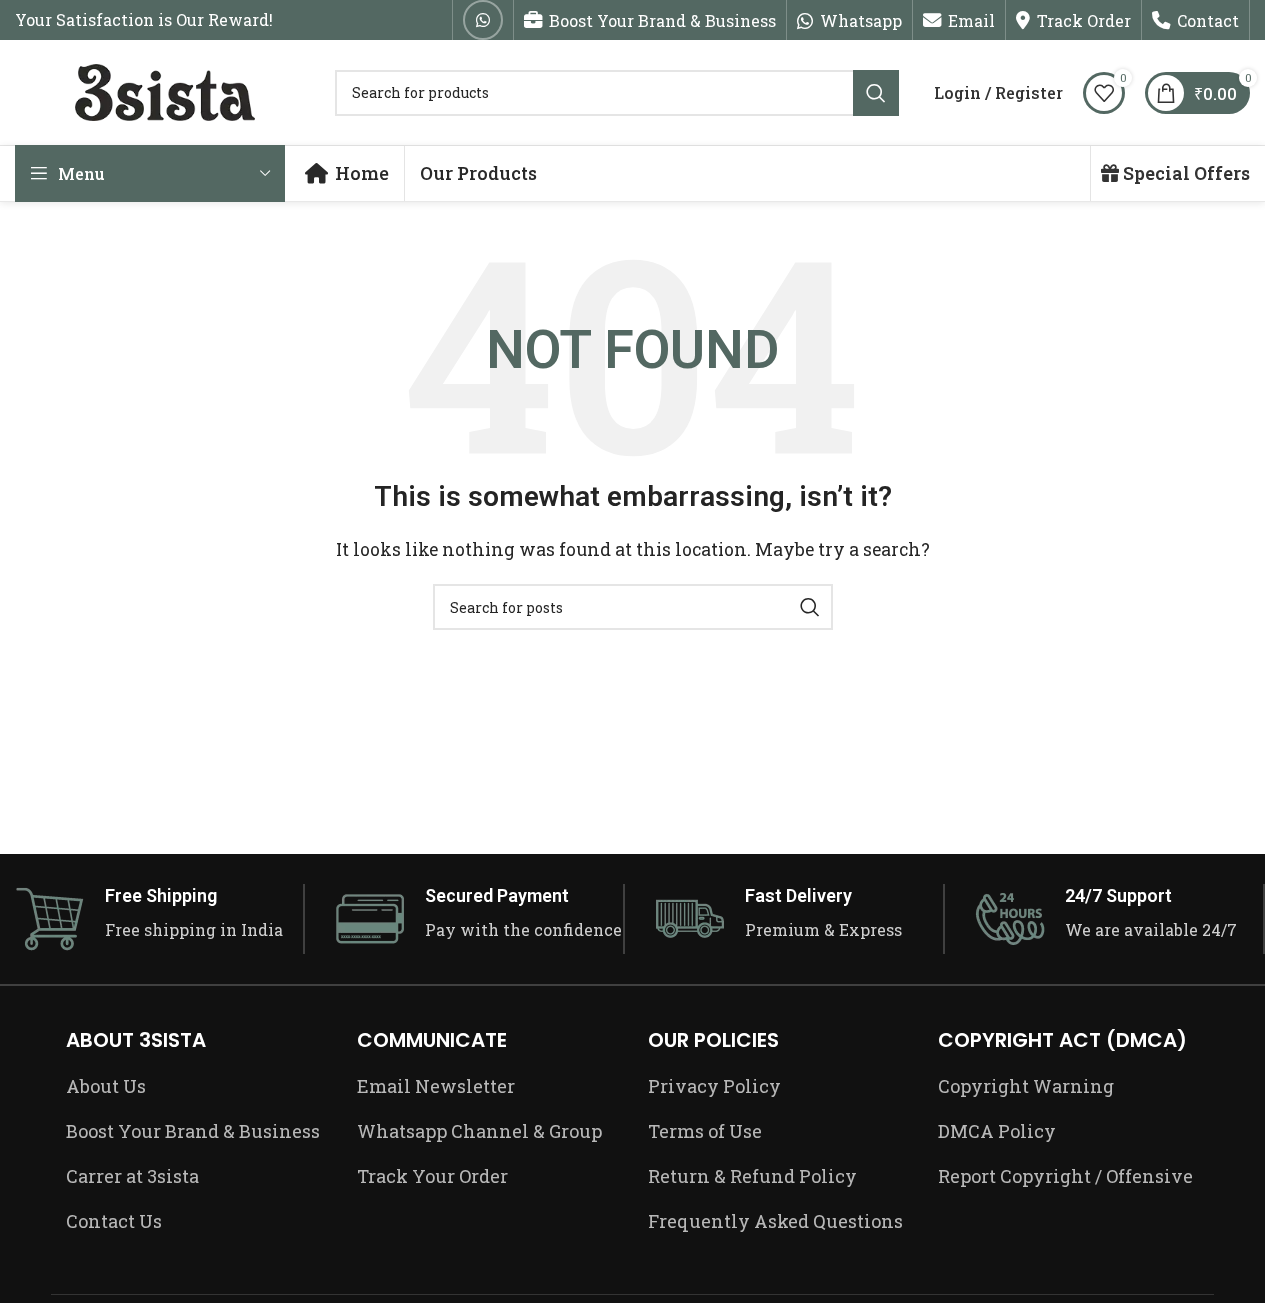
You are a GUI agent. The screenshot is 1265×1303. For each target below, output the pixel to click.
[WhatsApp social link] (483, 20)
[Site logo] (165, 90)
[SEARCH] (876, 93)
